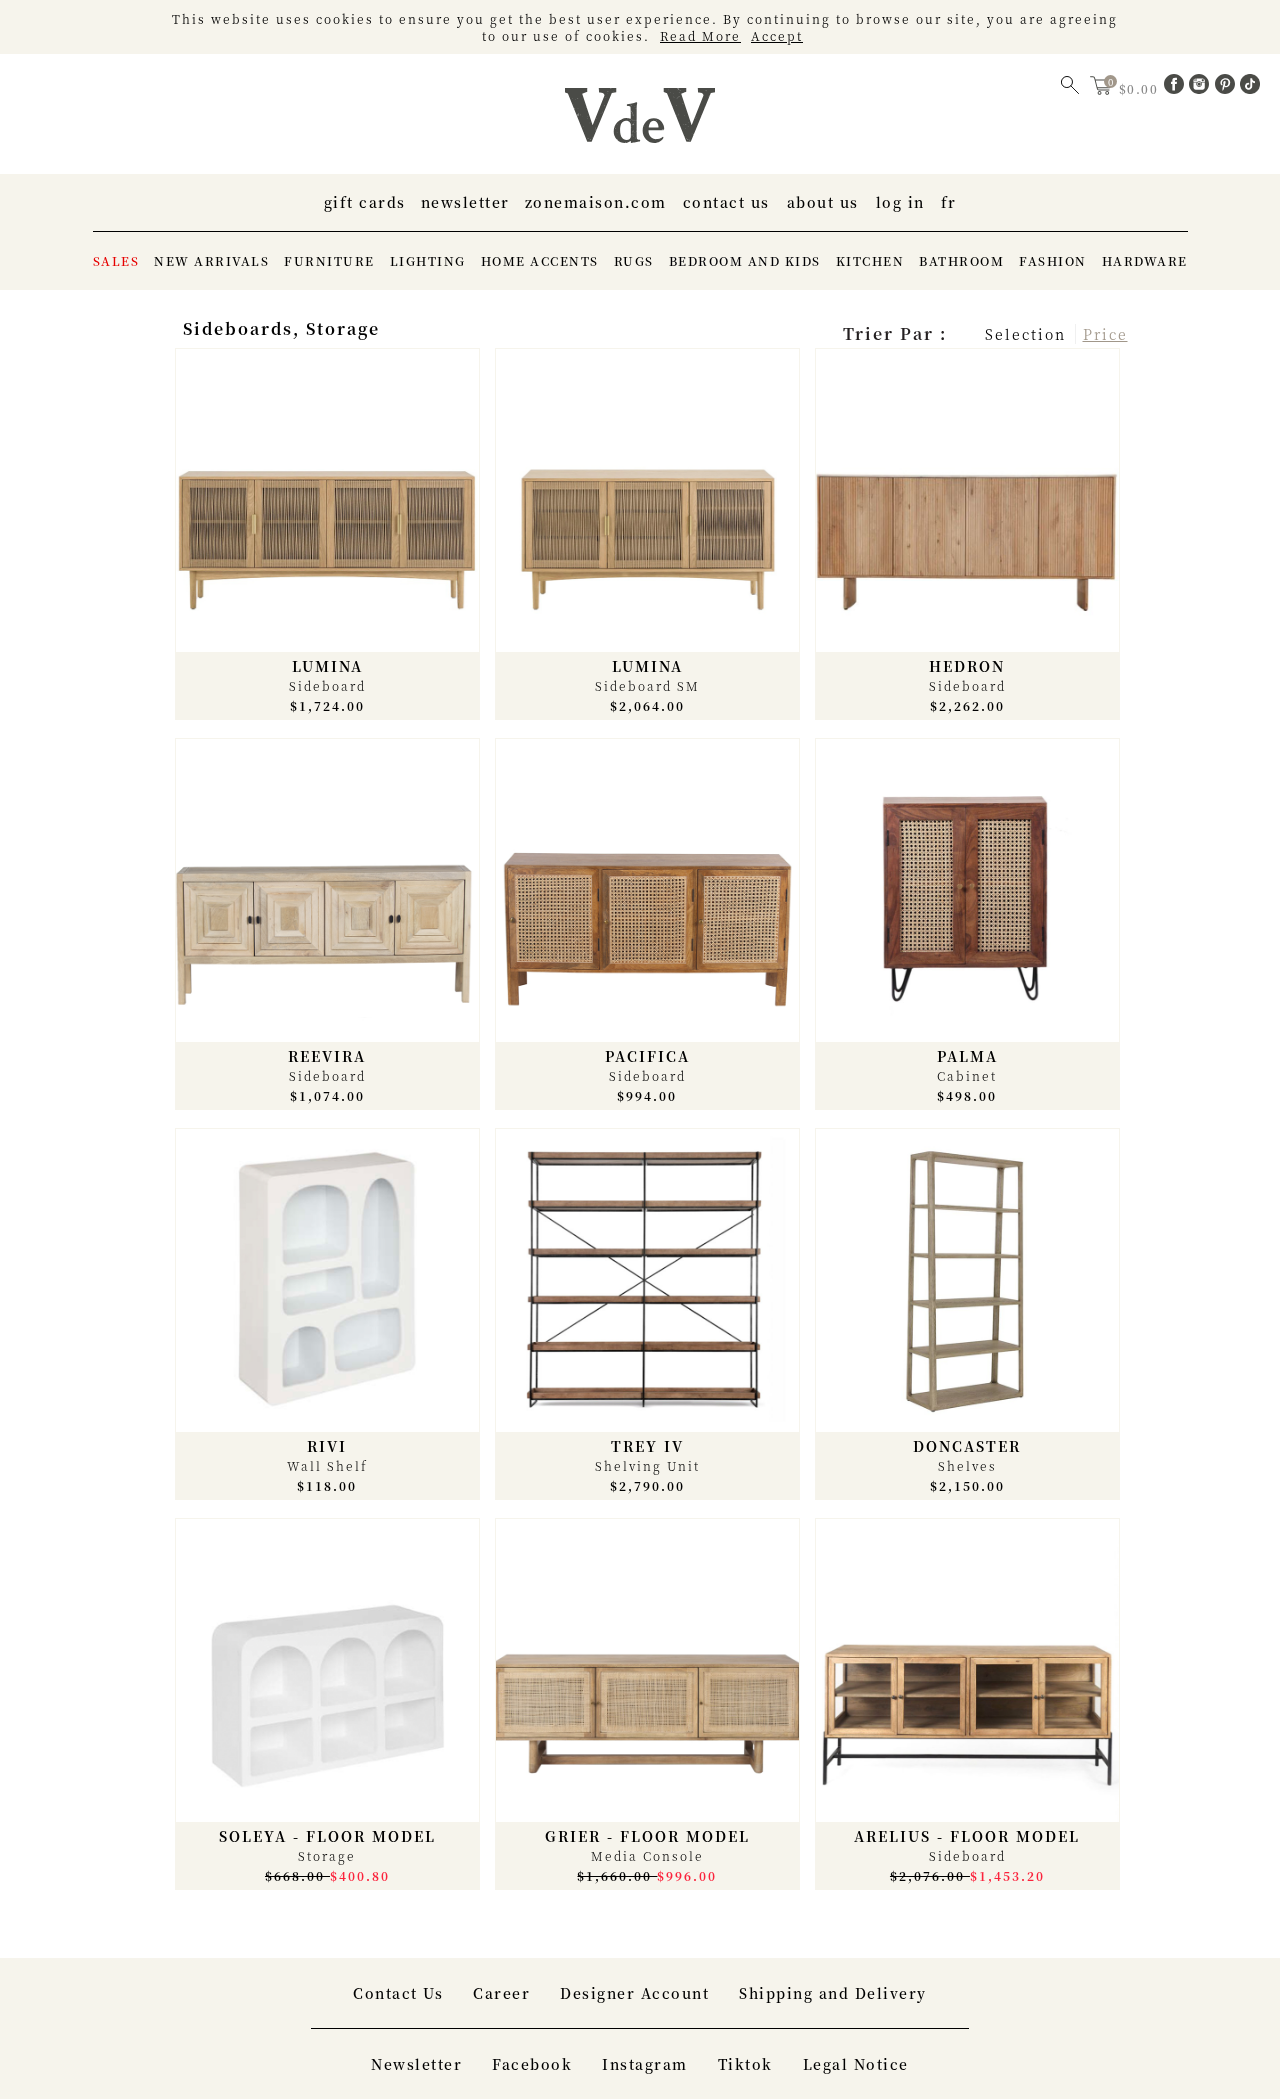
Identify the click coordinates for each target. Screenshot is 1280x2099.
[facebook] (1177, 88)
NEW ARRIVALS (211, 260)
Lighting (428, 260)
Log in (900, 202)
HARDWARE (1145, 260)
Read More (700, 35)
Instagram (645, 2064)
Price (1105, 334)
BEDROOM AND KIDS (745, 260)
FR (949, 202)
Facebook (532, 2064)
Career (501, 1993)
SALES (116, 260)
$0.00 (1141, 88)
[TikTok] (1250, 88)
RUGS (634, 260)
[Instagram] (1202, 88)
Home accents (540, 260)
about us (823, 202)
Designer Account (634, 1993)
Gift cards (365, 202)
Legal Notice (856, 2064)
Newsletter (465, 202)
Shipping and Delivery (833, 1993)
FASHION (1053, 260)
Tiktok (745, 2064)
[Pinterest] (1228, 88)
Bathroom (961, 260)
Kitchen (870, 260)
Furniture (329, 260)
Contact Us (726, 202)
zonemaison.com (596, 202)
